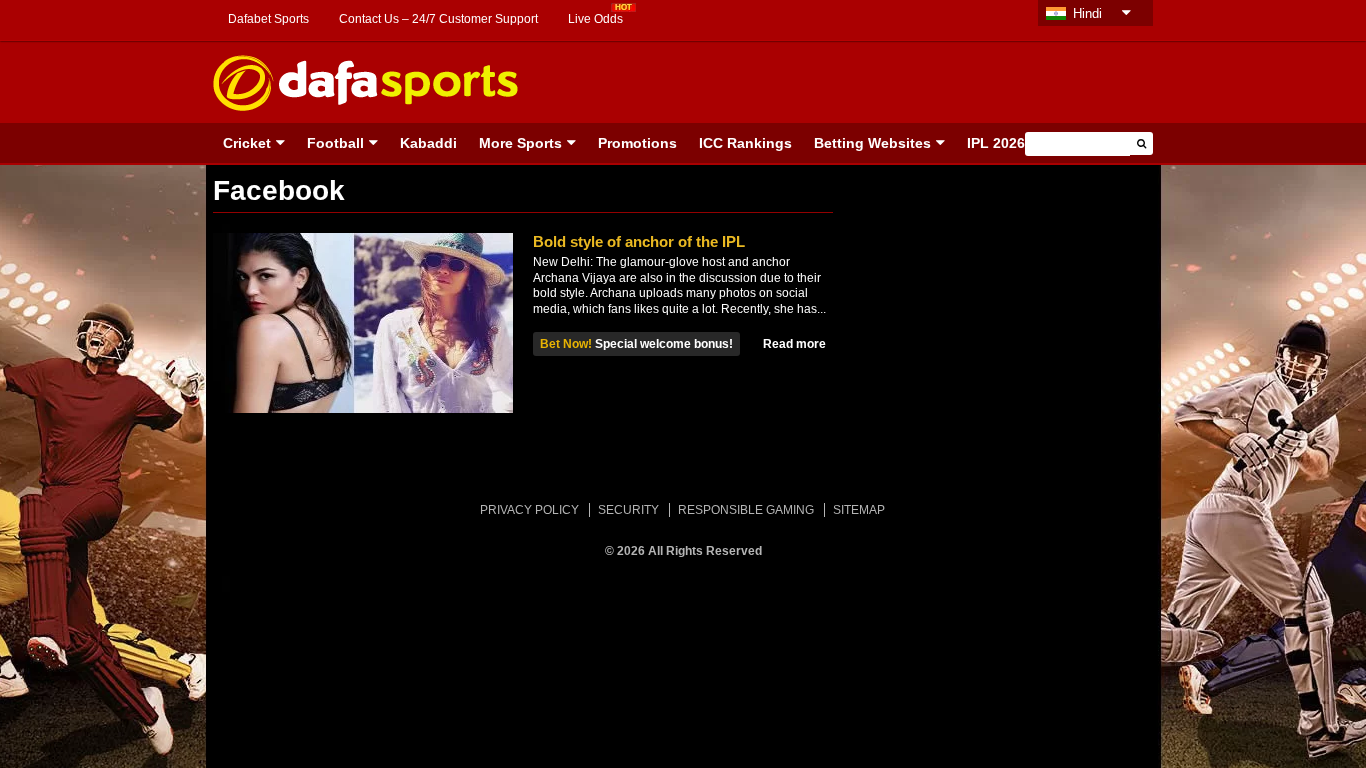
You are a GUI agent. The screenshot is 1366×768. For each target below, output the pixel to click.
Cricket (247, 143)
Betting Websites (872, 143)
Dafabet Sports (268, 19)
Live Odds (595, 19)
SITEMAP (859, 510)
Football (335, 143)
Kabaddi (428, 143)
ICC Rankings (745, 143)
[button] (1141, 143)
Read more (794, 344)
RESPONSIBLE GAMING (746, 510)
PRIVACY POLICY (529, 510)
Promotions (637, 143)
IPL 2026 (996, 143)
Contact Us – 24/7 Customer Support (438, 19)
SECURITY (628, 510)
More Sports (520, 143)
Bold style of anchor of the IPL (639, 241)
